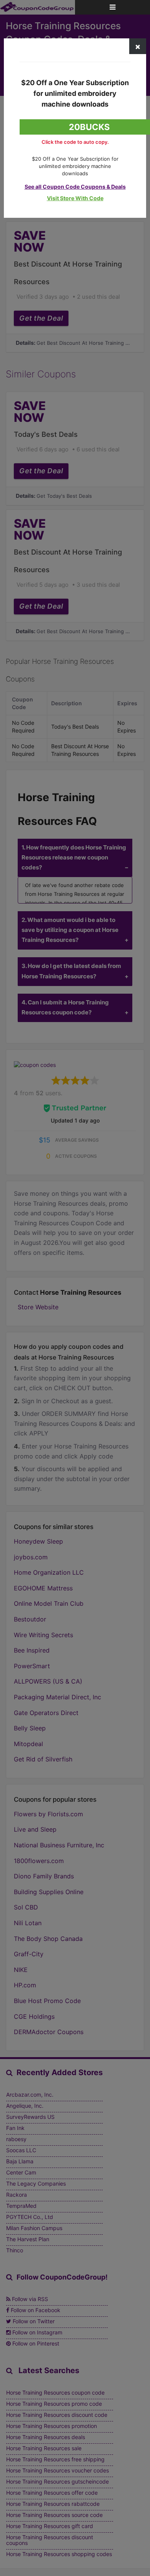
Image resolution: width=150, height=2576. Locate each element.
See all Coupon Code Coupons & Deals (75, 187)
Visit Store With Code (75, 198)
